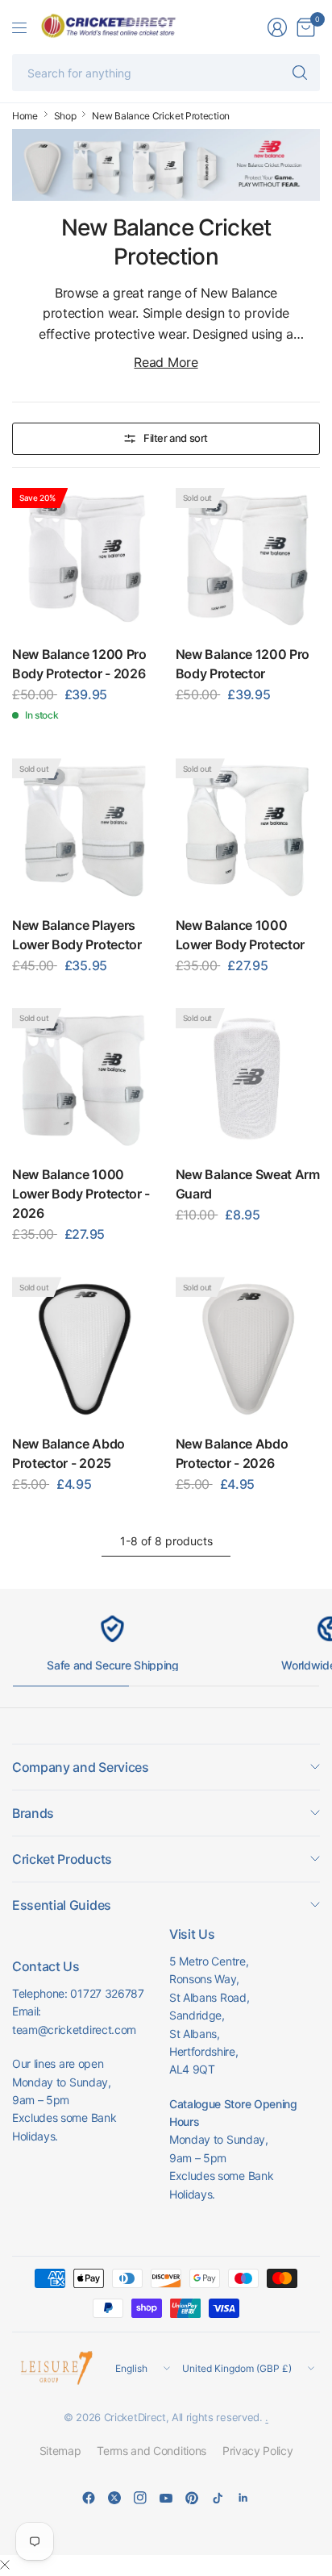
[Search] (300, 73)
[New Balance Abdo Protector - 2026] (248, 1349)
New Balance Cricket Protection (160, 116)
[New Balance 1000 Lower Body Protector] (248, 831)
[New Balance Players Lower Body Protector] (85, 831)
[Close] (5, 2565)
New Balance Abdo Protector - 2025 (68, 1453)
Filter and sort (176, 438)
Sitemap (60, 2451)
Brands (33, 1813)
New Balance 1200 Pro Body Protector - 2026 (79, 664)
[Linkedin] (243, 2498)
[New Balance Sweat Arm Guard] (248, 1081)
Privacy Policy (258, 2451)
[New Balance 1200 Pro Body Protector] (248, 561)
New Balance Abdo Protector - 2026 (232, 1453)
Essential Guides (62, 1905)
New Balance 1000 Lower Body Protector (241, 935)
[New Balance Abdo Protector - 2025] (85, 1349)
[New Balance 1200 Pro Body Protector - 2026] (85, 561)
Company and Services (81, 1767)
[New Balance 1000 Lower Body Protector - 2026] (85, 1081)
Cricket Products (62, 1859)
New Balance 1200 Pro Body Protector (243, 664)
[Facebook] (89, 2498)
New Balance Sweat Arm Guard (248, 1184)
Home (25, 116)
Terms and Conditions (151, 2451)
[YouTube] (166, 2498)
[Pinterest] (192, 2498)
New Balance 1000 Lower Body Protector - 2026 (81, 1194)
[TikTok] (218, 2498)
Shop (65, 116)
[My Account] (277, 27)
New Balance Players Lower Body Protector (77, 935)
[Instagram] (140, 2498)
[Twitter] (114, 2498)
